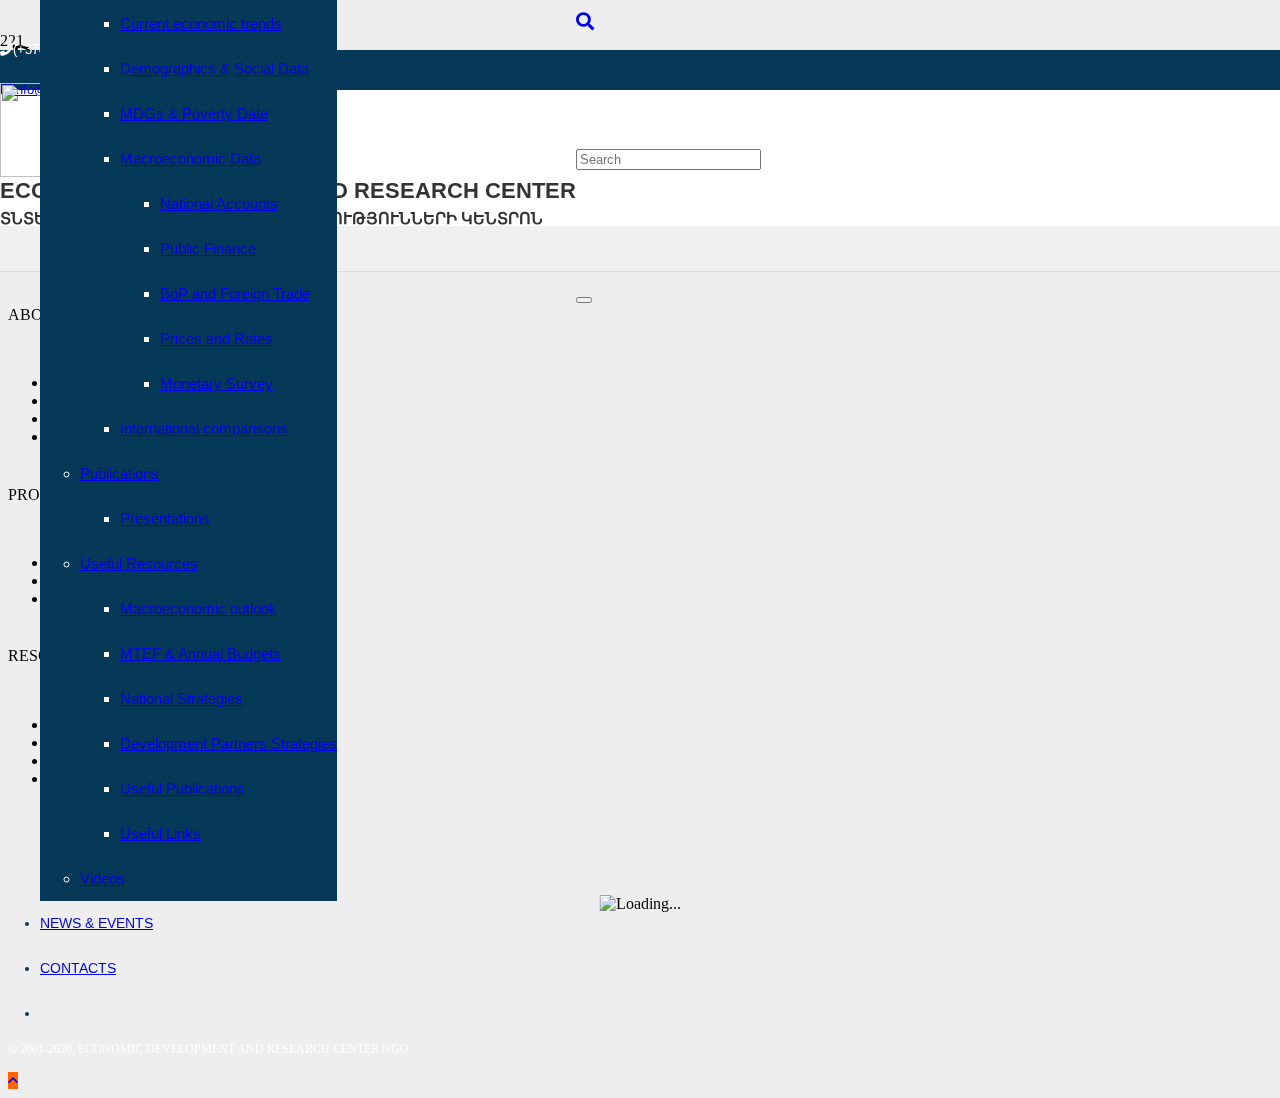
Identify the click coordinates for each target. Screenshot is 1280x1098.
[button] (585, 22)
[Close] (584, 300)
